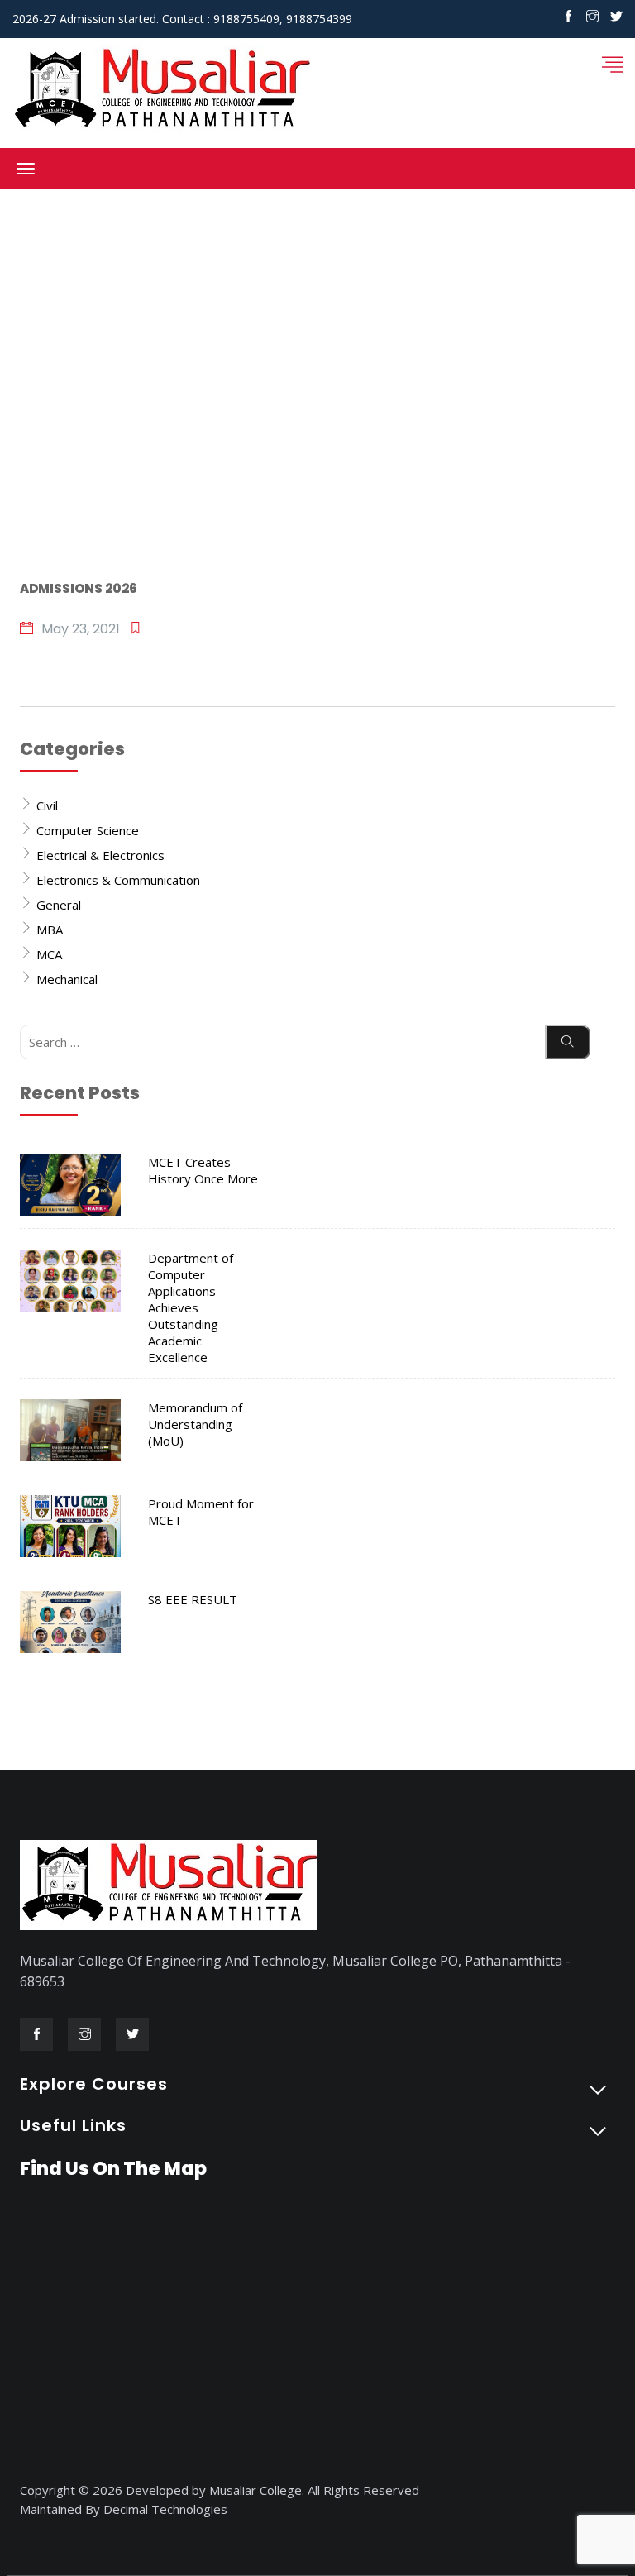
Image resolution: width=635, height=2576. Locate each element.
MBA (50, 930)
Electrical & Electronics (100, 855)
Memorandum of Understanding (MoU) (195, 1424)
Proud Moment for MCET (201, 1512)
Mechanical (67, 979)
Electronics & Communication (118, 880)
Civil (47, 805)
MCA (49, 954)
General (59, 905)
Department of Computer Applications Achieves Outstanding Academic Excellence (191, 1307)
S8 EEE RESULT (193, 1599)
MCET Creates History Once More (203, 1170)
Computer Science (88, 830)
